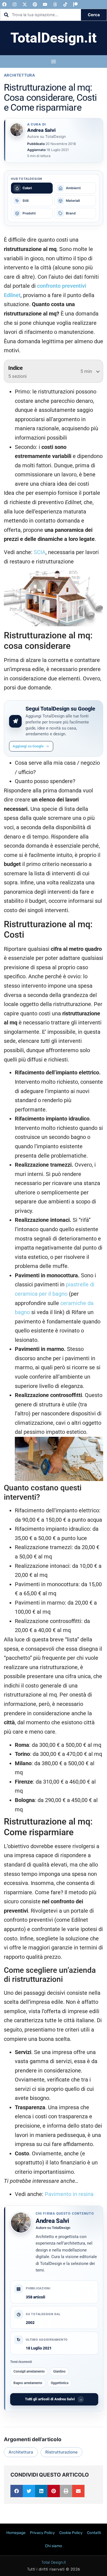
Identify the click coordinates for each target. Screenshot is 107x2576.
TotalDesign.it (54, 38)
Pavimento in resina (69, 2194)
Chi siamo (54, 2546)
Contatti (94, 2533)
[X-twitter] (25, 4)
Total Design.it (54, 2562)
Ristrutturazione (61, 2452)
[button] (17, 2491)
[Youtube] (45, 4)
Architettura (19, 75)
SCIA (40, 552)
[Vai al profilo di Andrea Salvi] (17, 130)
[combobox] (41, 15)
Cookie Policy (71, 2533)
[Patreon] (75, 4)
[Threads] (55, 4)
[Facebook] (4, 4)
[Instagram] (15, 4)
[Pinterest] (35, 4)
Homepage (16, 2533)
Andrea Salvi (52, 2221)
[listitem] (32, 188)
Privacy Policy (42, 2533)
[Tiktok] (65, 4)
